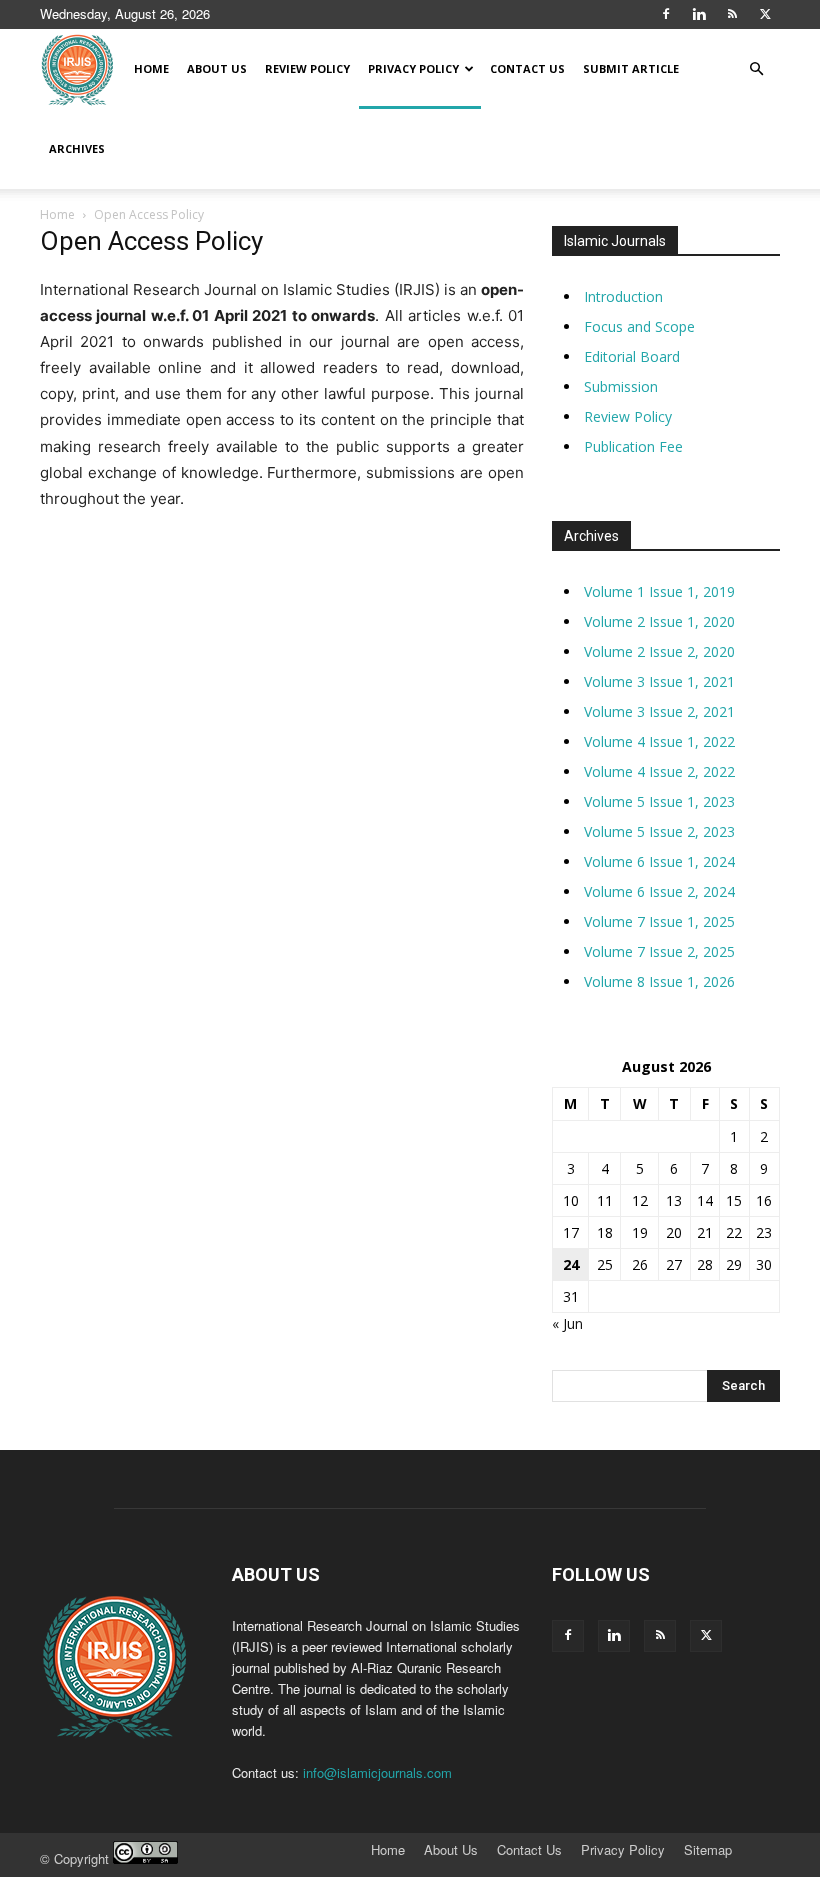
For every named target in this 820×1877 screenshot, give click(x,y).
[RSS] (732, 14)
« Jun (567, 1323)
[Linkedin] (699, 14)
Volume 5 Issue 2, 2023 (659, 831)
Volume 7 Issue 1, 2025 (659, 921)
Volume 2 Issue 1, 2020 (659, 621)
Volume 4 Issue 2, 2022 (659, 771)
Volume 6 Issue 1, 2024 (659, 861)
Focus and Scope (639, 326)
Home (151, 68)
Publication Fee (633, 446)
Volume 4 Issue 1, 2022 (659, 741)
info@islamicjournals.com (377, 1772)
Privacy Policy (413, 68)
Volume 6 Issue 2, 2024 (659, 891)
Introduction (623, 296)
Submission (621, 386)
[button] (756, 69)
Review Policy (307, 68)
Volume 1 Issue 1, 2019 (659, 591)
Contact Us (527, 68)
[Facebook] (666, 14)
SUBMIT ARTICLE (631, 68)
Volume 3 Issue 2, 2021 (659, 711)
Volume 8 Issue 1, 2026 (659, 981)
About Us (217, 68)
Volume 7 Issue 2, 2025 (659, 951)
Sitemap (708, 1850)
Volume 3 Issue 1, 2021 (659, 681)
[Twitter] (765, 14)
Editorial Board (632, 356)
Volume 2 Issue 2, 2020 (659, 651)
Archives (77, 148)
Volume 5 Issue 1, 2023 (659, 801)
